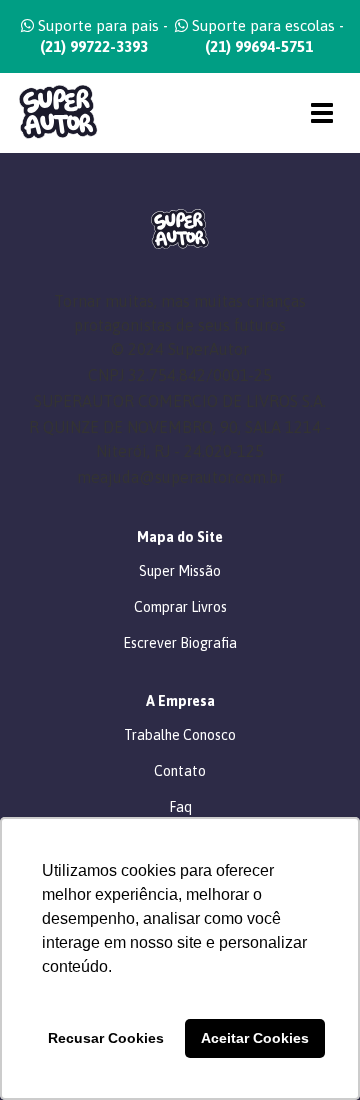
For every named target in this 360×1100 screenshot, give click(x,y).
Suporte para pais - (101, 36)
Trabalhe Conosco (180, 735)
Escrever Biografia (180, 643)
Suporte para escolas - (266, 36)
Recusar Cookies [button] (106, 1038)
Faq (180, 807)
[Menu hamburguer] (322, 113)
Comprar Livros (180, 607)
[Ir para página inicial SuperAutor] (50, 112)
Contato (180, 771)
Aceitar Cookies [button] (255, 1038)
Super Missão (180, 571)
